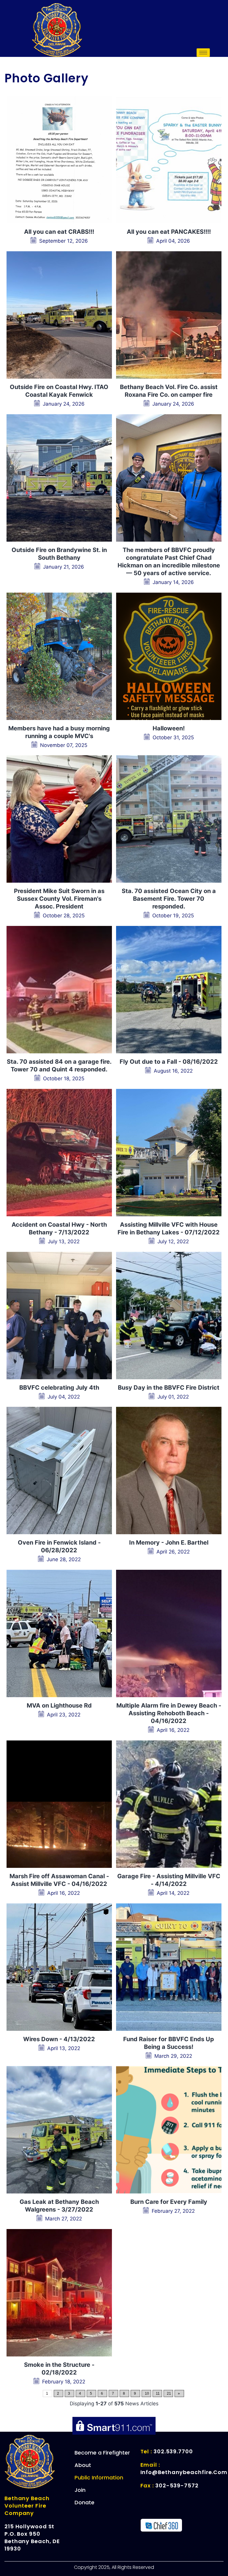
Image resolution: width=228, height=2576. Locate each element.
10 (147, 2393)
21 (169, 2393)
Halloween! (169, 728)
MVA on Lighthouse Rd (59, 1705)
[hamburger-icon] (203, 53)
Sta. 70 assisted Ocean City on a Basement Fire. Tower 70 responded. (169, 899)
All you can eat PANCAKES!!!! (169, 232)
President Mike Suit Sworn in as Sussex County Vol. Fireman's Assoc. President (59, 899)
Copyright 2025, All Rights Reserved (114, 2567)
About (83, 2465)
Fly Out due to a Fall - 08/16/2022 (169, 1062)
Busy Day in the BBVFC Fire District (169, 1388)
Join (80, 2490)
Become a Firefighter (102, 2453)
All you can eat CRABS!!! (59, 232)
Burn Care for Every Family (169, 2202)
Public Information (99, 2477)
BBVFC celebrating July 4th (59, 1388)
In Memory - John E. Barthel (169, 1543)
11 (158, 2393)
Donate (84, 2502)
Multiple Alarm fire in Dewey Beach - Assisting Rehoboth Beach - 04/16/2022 (169, 1713)
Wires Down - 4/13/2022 (59, 2039)
